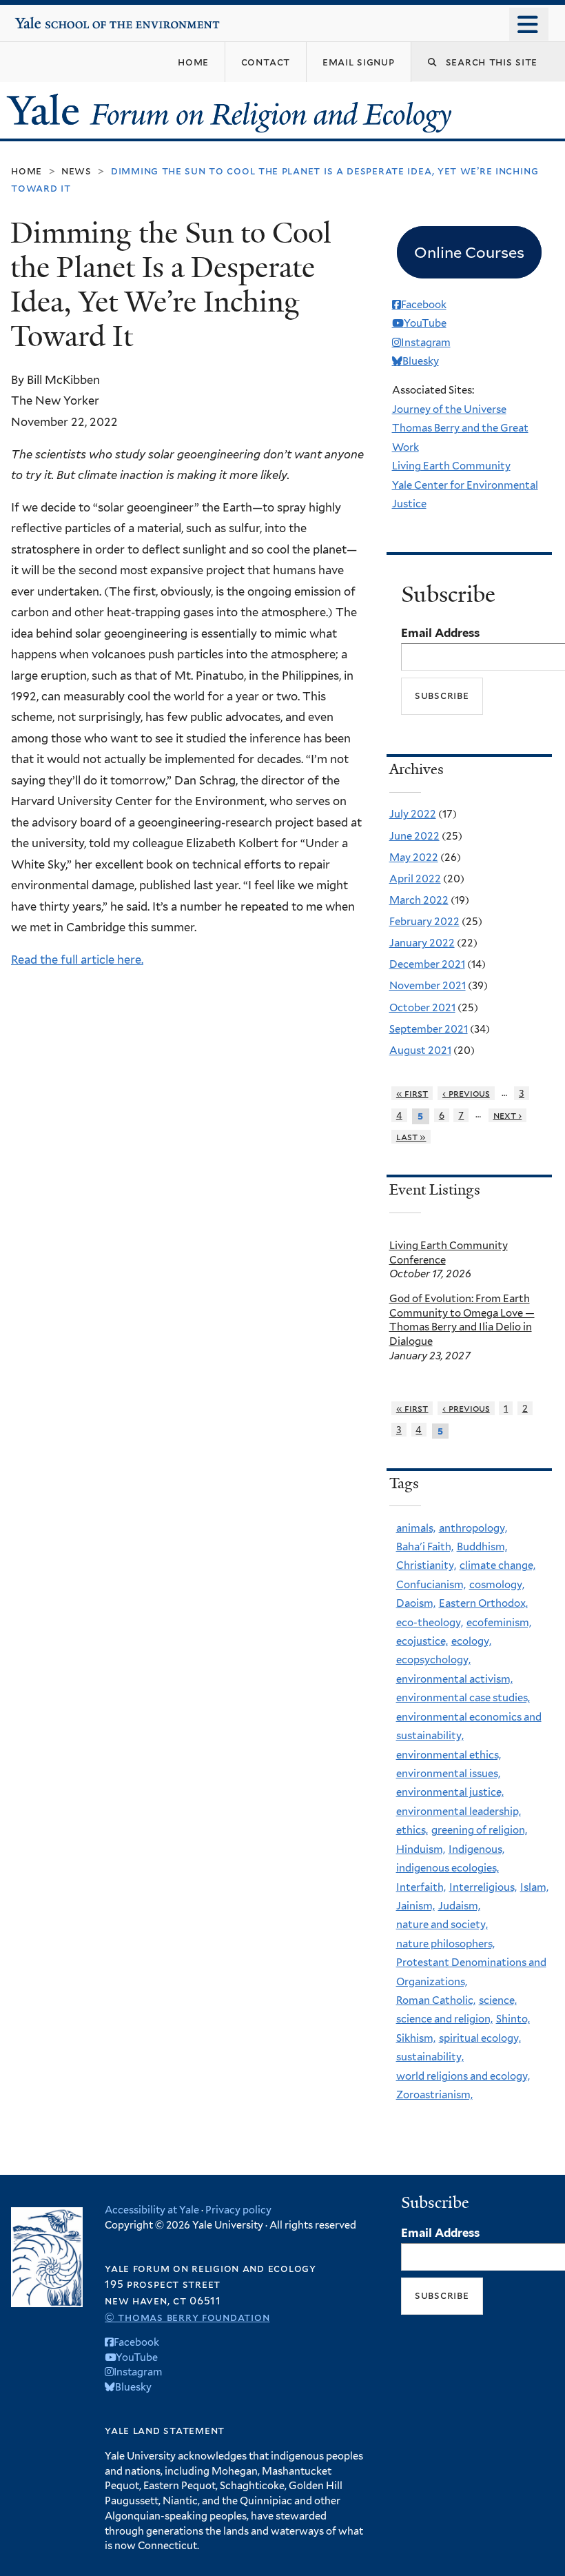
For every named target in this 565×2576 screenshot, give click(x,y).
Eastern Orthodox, (483, 1603)
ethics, (412, 1830)
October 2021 (422, 1008)
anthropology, (473, 1528)
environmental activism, (454, 1679)
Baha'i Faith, (425, 1547)
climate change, (497, 1565)
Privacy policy (238, 2210)
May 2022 (414, 858)
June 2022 (414, 836)
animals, (416, 1528)
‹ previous (466, 1093)
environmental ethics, (449, 1755)
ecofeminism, (499, 1623)
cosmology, (497, 1585)
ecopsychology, (433, 1660)
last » (411, 1137)
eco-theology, (430, 1623)
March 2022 (419, 900)
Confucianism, (431, 1585)
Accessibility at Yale (152, 2210)
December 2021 (427, 964)
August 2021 (420, 1051)
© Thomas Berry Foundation (187, 2317)
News (76, 171)
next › (508, 1115)
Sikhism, (416, 2038)
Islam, (534, 1887)
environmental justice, (450, 1792)
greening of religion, (479, 1830)
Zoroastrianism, (434, 2095)
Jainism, (415, 1906)
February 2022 (424, 922)
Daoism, (416, 1603)
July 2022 (413, 814)
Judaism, (459, 1906)
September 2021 (429, 1029)
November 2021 (428, 986)
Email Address (440, 633)
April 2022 (415, 879)
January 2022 (422, 943)
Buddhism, (482, 1547)
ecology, (471, 1641)
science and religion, (444, 2019)
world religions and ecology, (463, 2076)
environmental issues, (448, 1774)
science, (498, 2000)
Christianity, (426, 1565)
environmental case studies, (463, 1698)
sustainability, (430, 2057)
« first (412, 1093)
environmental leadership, (459, 1812)
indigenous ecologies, (448, 1868)
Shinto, (513, 2019)
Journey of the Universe (449, 409)
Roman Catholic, (436, 2000)
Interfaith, (421, 1887)
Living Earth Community (451, 466)
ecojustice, (422, 1641)
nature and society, (442, 1925)
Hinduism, (421, 1849)
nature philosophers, (445, 1944)
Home (27, 171)
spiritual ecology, (480, 2038)
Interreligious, (483, 1887)
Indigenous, (476, 1849)
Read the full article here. (77, 960)
